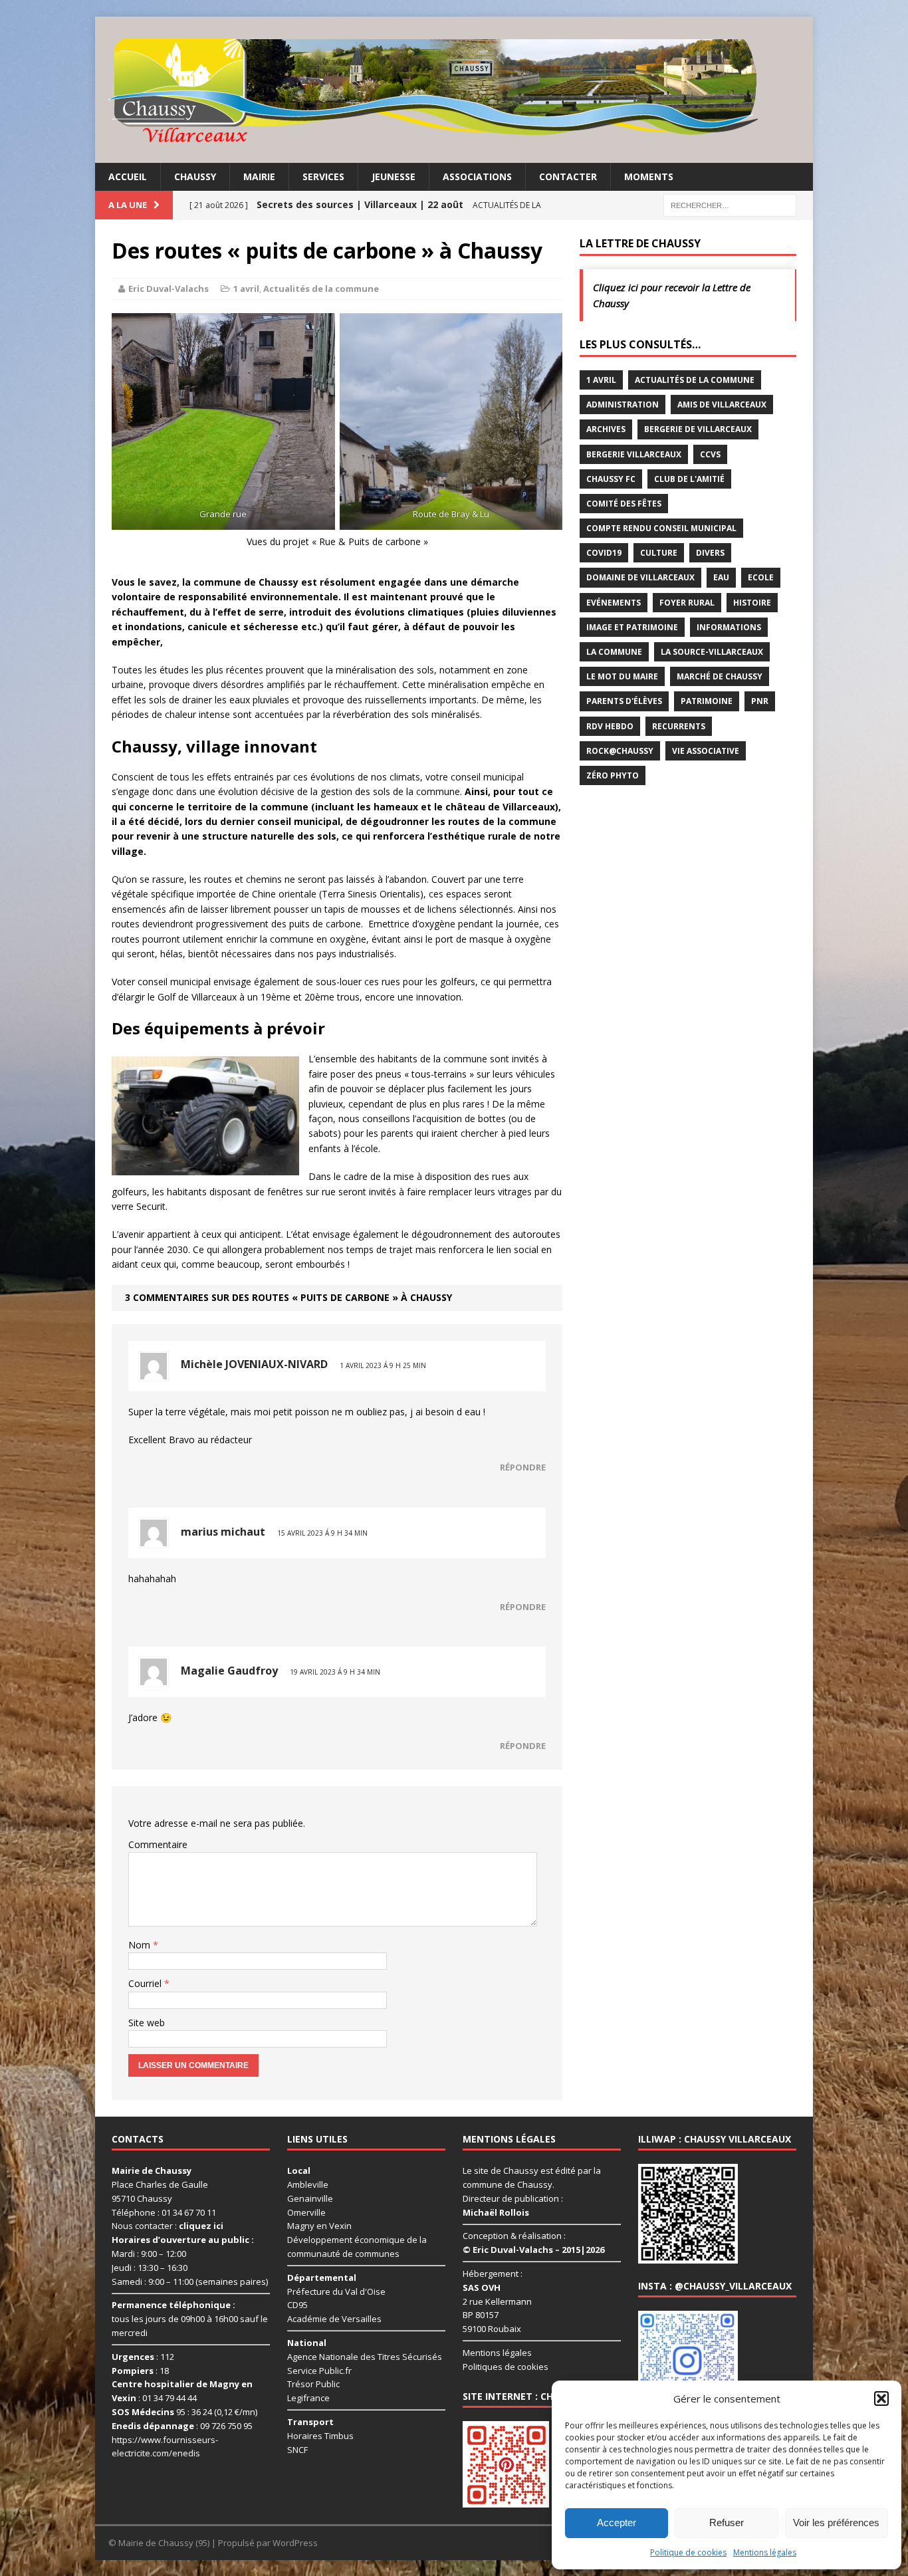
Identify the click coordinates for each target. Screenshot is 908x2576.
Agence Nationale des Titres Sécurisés (365, 2357)
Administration (623, 405)
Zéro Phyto (613, 775)
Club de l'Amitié (689, 479)
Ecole (761, 577)
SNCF (297, 2449)
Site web (147, 2023)
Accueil (128, 176)
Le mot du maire (622, 676)
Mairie (259, 176)
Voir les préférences (836, 2522)
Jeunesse (394, 176)
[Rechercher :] (730, 204)
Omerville (306, 2212)
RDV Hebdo (610, 726)
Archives (606, 429)
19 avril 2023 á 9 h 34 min (335, 1672)
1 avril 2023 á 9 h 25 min (383, 1365)
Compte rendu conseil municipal (661, 528)
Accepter (617, 2522)
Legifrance (308, 2398)
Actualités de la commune (321, 289)
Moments (649, 176)
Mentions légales (765, 2552)
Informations (729, 627)
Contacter (568, 176)
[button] (881, 2399)
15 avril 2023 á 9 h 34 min (322, 1533)
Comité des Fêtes (624, 504)
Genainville (310, 2198)
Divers (710, 553)
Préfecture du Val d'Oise (336, 2291)
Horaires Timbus (320, 2436)
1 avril (246, 289)
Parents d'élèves (624, 701)
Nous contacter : (168, 2226)
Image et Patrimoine (632, 627)
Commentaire (158, 1844)
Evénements (614, 603)
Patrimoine (707, 701)
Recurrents (679, 726)
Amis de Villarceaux (722, 405)
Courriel (146, 1983)
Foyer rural (687, 603)
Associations (477, 176)
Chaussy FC (611, 479)
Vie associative (706, 751)
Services (323, 176)
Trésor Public (313, 2384)
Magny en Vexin (319, 2226)
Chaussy (195, 176)
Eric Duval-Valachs (169, 289)
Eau (721, 577)
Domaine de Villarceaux (640, 577)
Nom (141, 1945)
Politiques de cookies (506, 2367)
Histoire (752, 603)
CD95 (297, 2305)
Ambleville (308, 2184)
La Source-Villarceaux (712, 652)
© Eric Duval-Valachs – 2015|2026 (533, 2250)
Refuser (727, 2522)
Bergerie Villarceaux (634, 454)
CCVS (710, 454)
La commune (614, 652)
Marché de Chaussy (720, 676)
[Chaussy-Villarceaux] (454, 90)
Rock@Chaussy (620, 751)
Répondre (523, 1467)
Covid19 (604, 553)
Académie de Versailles (334, 2319)
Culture (659, 553)
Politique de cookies (688, 2552)
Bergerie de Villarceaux (698, 429)
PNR (760, 701)
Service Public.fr (319, 2370)
